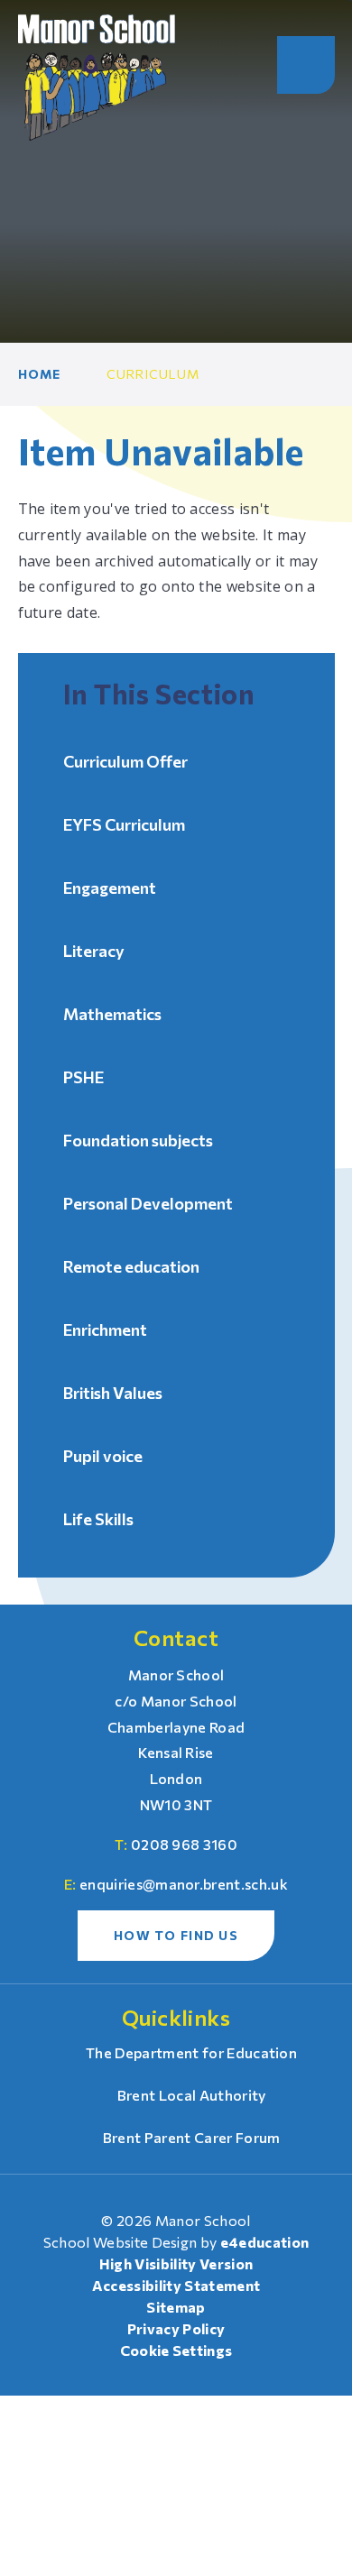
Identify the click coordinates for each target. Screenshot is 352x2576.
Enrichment (105, 1329)
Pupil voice (103, 1456)
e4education (265, 2242)
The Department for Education (191, 2052)
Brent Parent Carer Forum (191, 2137)
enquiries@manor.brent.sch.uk (184, 1884)
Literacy (94, 951)
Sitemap (176, 2307)
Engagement (110, 888)
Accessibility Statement (176, 2285)
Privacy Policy (176, 2328)
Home (40, 374)
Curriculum (153, 374)
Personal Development (148, 1203)
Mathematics (112, 1014)
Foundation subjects (138, 1140)
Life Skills (98, 1519)
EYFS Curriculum (124, 824)
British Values (113, 1393)
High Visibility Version (176, 2263)
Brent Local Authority (191, 2095)
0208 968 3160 (184, 1844)
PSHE (83, 1077)
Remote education (131, 1266)
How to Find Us (176, 1935)
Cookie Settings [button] (176, 2350)
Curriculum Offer (125, 761)
